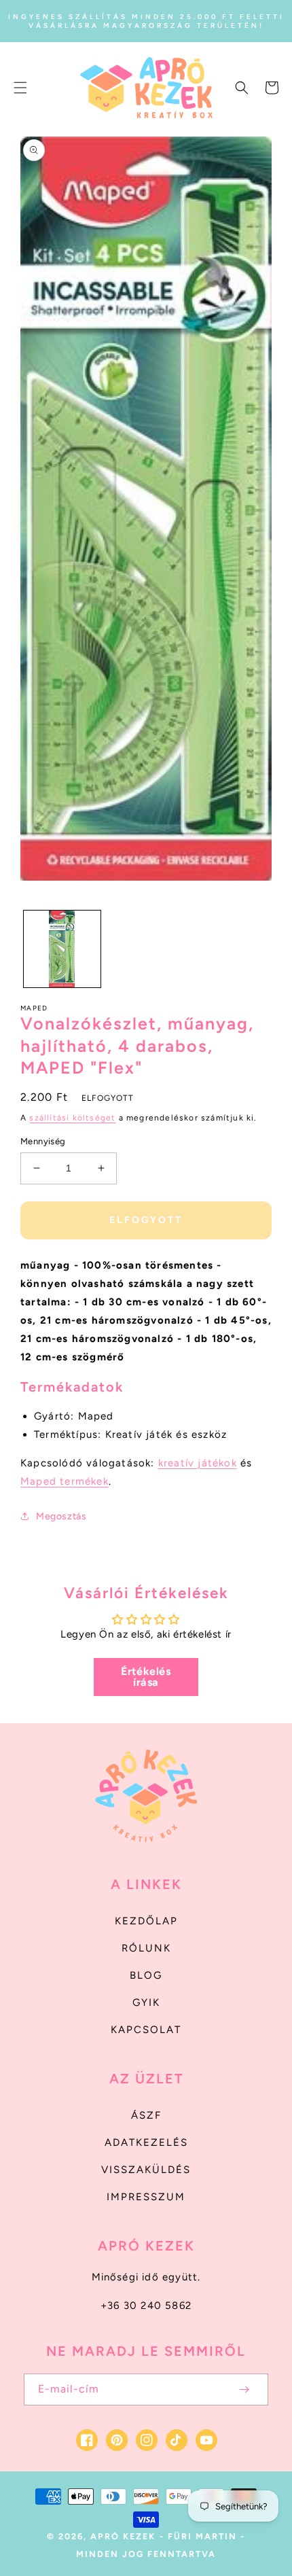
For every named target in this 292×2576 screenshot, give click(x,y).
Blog (146, 1975)
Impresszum (146, 2197)
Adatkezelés (146, 2142)
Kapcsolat (146, 2030)
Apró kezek (123, 2536)
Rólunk (146, 1948)
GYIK (146, 2002)
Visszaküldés (146, 2170)
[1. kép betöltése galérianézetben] (62, 949)
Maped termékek (65, 1481)
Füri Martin (202, 2536)
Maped (34, 1008)
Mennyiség (43, 1141)
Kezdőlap (146, 1921)
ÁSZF (146, 2115)
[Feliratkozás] (244, 2389)
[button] (20, 88)
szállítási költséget (72, 1118)
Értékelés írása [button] (146, 1677)
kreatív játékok (198, 1463)
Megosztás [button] (61, 1516)
